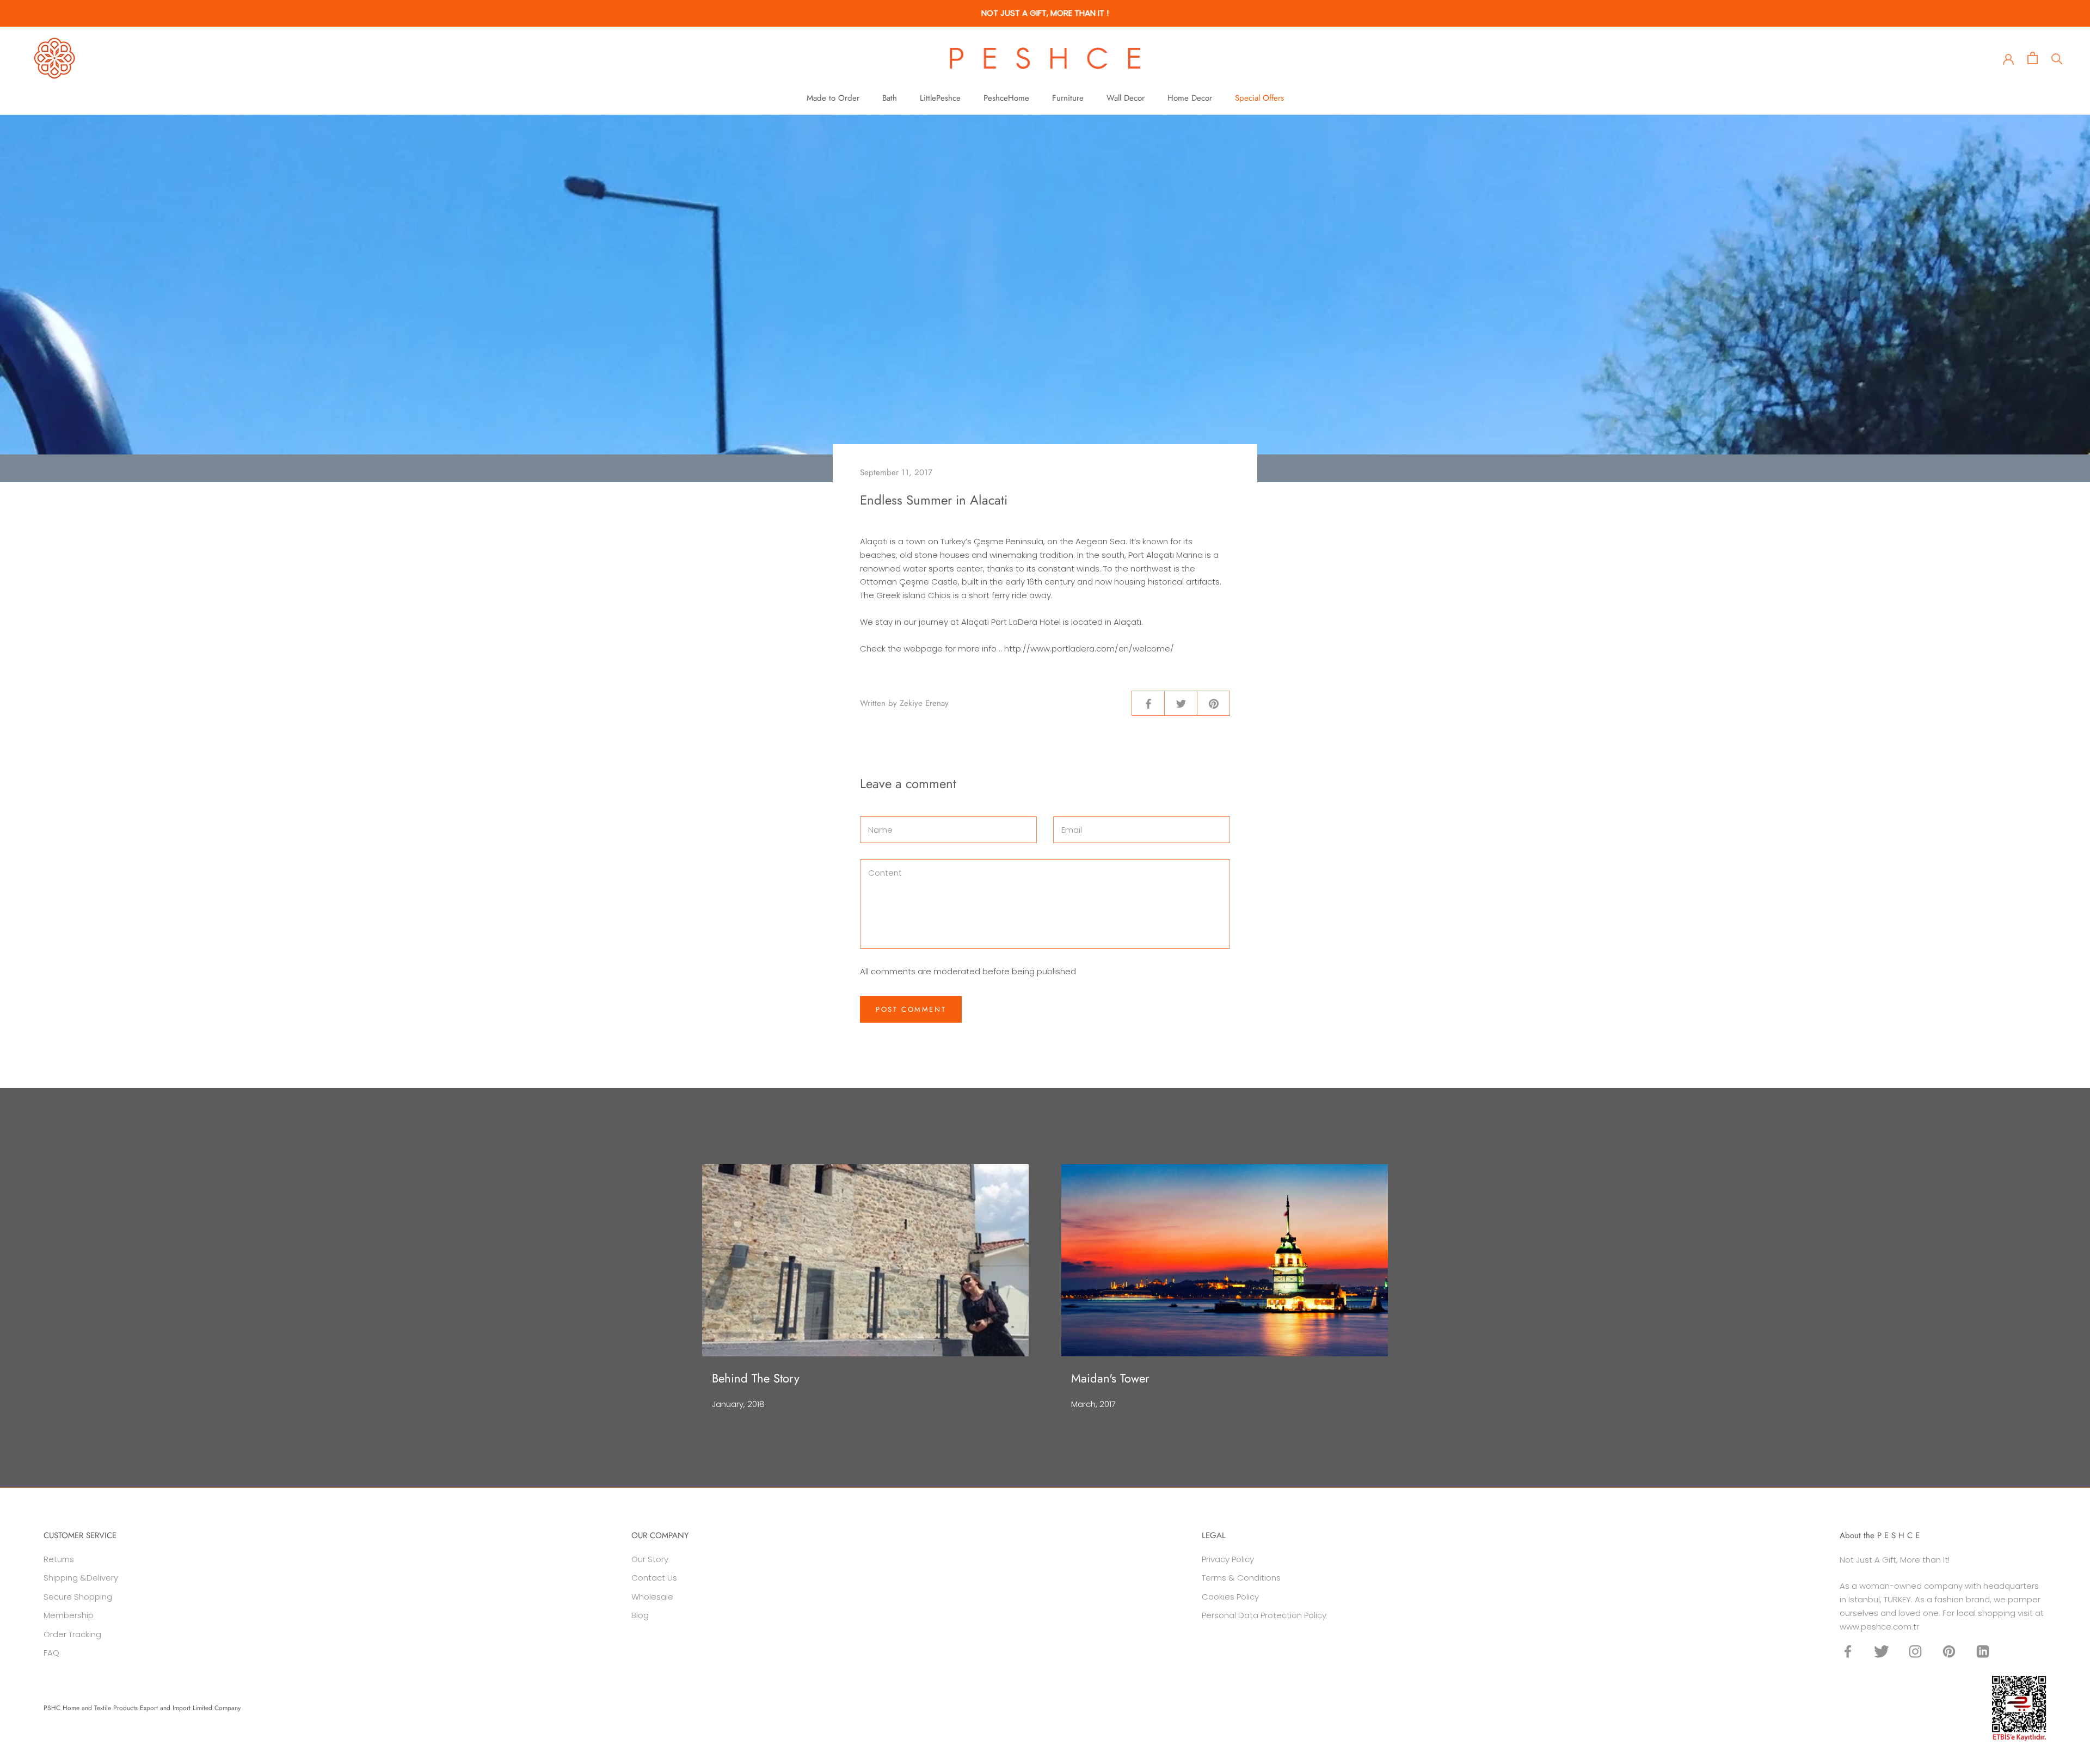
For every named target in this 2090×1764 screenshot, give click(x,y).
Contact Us (654, 1578)
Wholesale (652, 1597)
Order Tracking (72, 1634)
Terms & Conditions (1241, 1578)
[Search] (2057, 58)
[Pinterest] (1949, 1651)
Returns (59, 1559)
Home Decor (1190, 98)
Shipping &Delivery (81, 1578)
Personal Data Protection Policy (1264, 1615)
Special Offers (1259, 98)
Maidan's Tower (1110, 1378)
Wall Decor (1126, 98)
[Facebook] (1848, 1651)
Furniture (1068, 98)
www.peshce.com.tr (1879, 1627)
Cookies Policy (1230, 1597)
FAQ (51, 1653)
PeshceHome (1006, 98)
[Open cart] (2033, 58)
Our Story (650, 1559)
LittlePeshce (940, 98)
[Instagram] (1915, 1651)
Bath (890, 98)
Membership (69, 1615)
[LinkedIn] (1983, 1651)
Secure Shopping (78, 1597)
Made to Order (833, 98)
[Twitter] (1882, 1651)
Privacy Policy (1228, 1559)
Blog (640, 1615)
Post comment (911, 1009)
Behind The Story (756, 1378)
